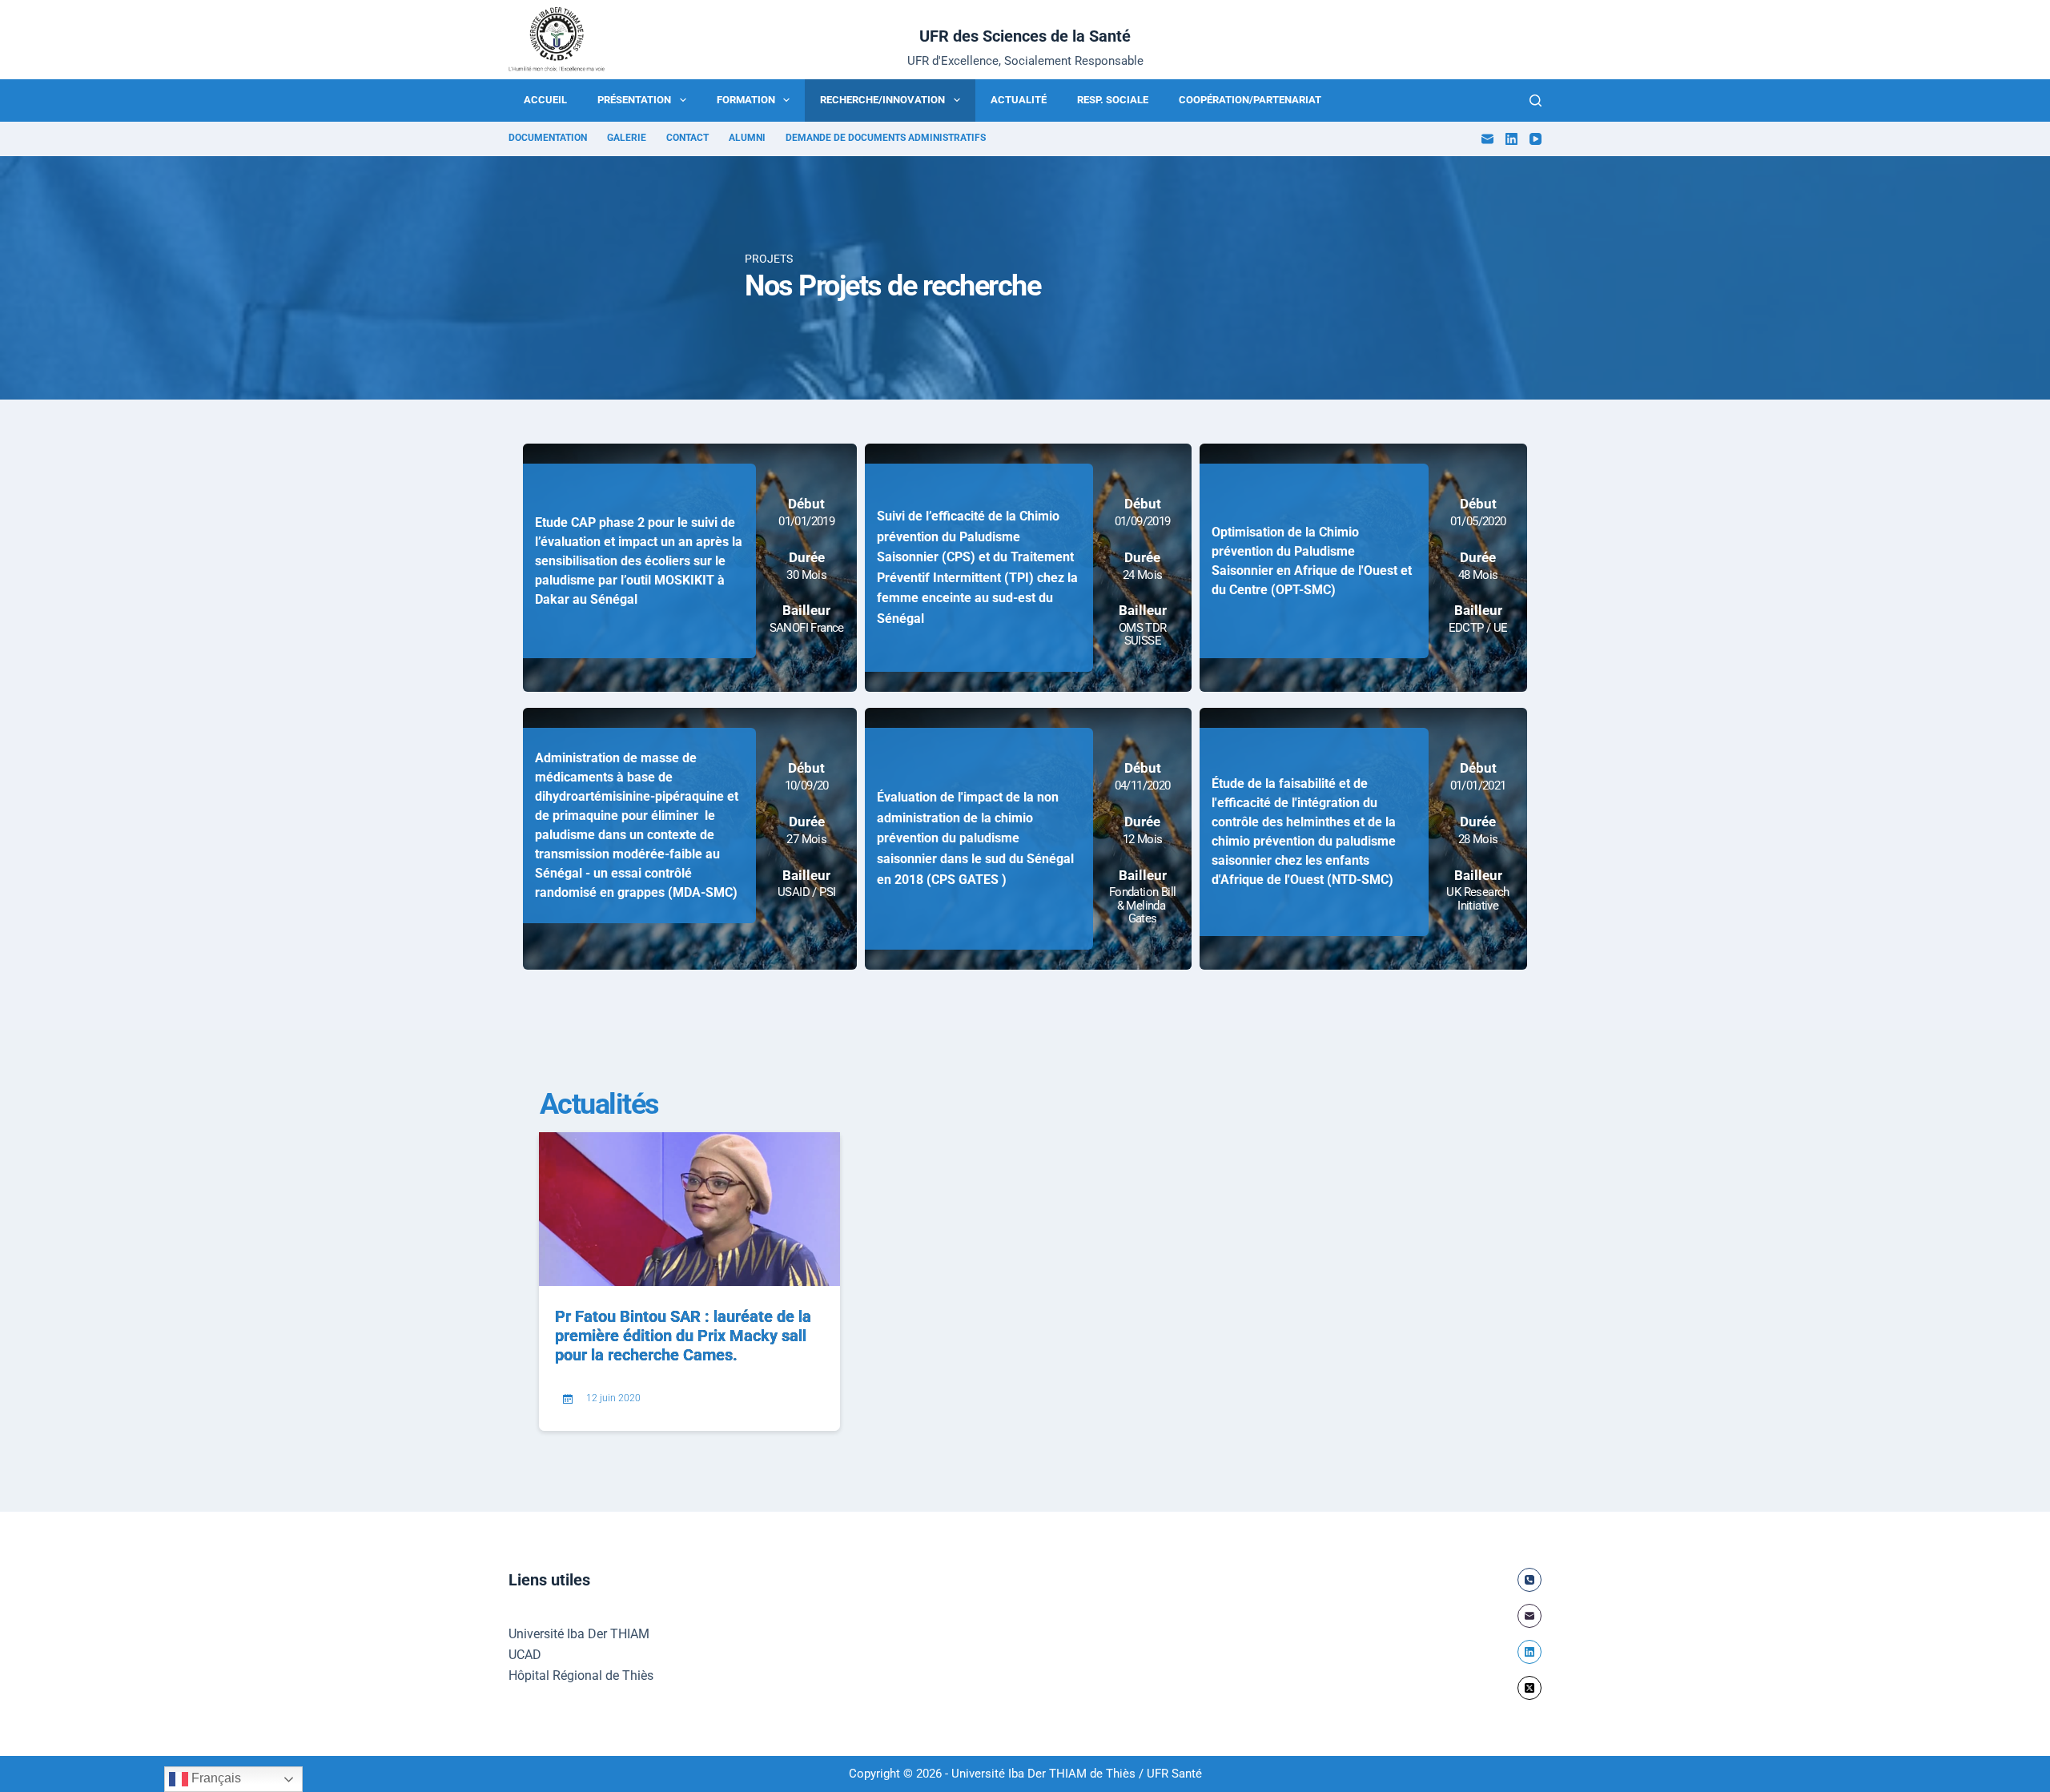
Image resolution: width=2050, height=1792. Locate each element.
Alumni (747, 138)
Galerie (627, 138)
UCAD (525, 1655)
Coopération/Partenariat (1250, 100)
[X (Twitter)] (1529, 1688)
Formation (746, 100)
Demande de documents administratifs (886, 138)
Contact (687, 138)
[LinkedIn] (1511, 139)
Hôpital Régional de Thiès (581, 1675)
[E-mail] (1487, 139)
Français (215, 1778)
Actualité (1019, 100)
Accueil (545, 100)
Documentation (548, 138)
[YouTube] (1535, 139)
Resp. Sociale (1113, 100)
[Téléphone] (1529, 1580)
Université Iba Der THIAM (579, 1634)
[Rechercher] (1535, 100)
